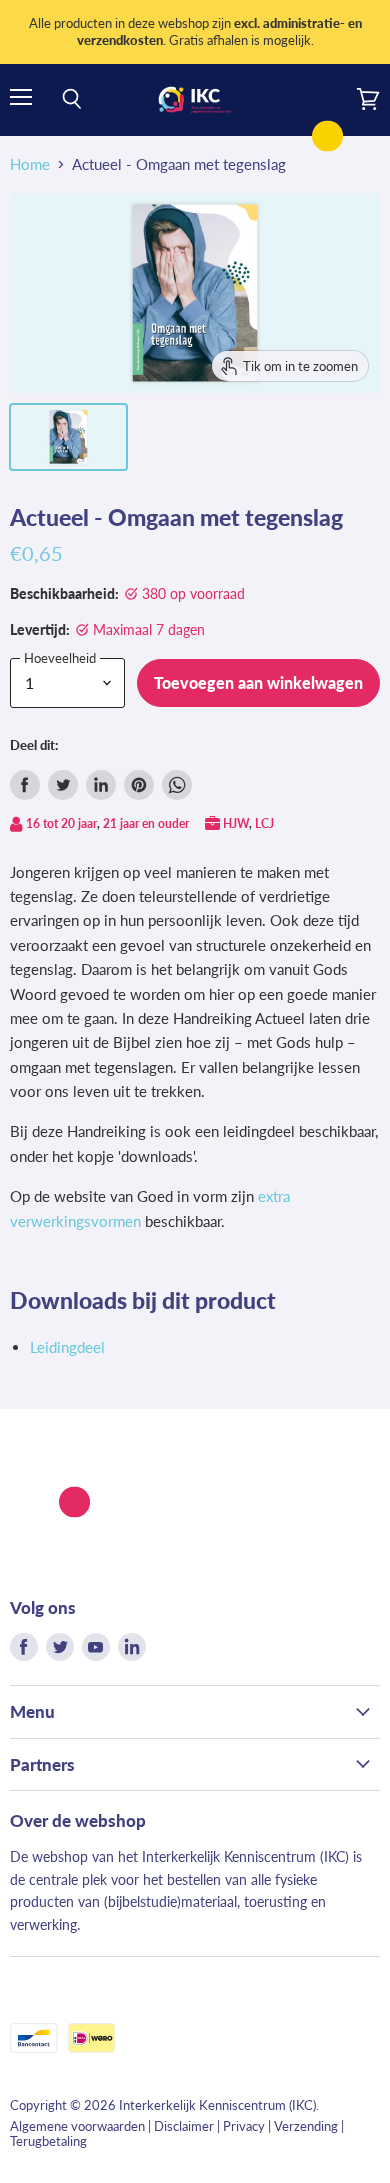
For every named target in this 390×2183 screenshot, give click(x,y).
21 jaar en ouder (146, 823)
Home (30, 164)
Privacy (244, 2126)
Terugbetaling (48, 2141)
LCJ (264, 823)
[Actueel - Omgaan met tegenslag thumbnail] (68, 437)
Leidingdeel (67, 1347)
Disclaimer (184, 2126)
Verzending (306, 2126)
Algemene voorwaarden (77, 2126)
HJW (236, 823)
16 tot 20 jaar (61, 823)
